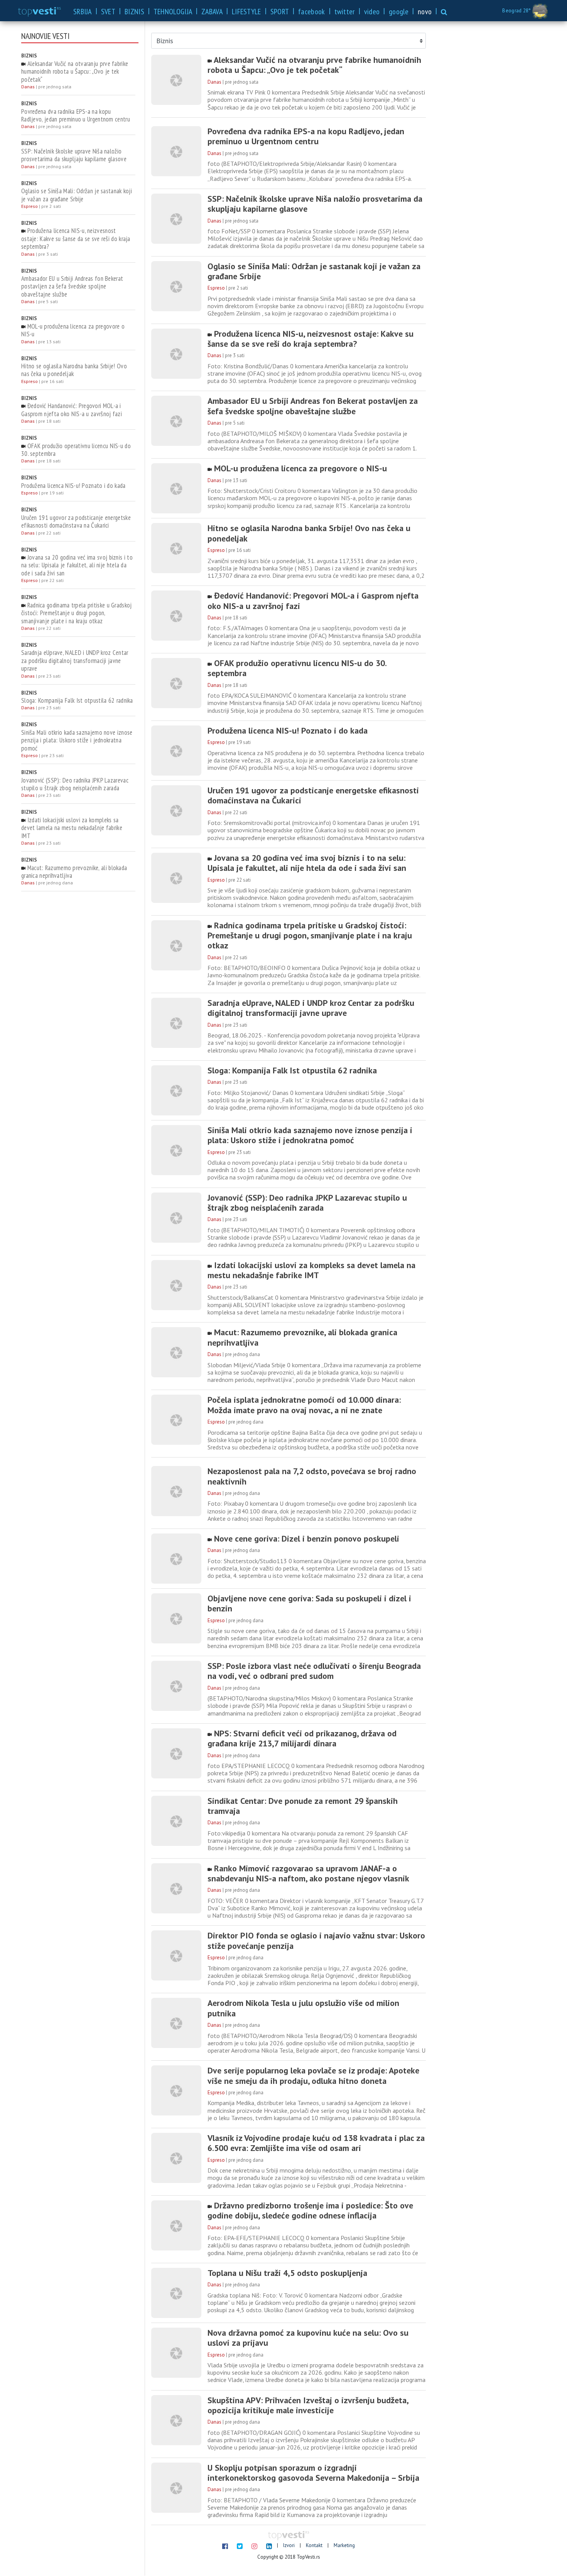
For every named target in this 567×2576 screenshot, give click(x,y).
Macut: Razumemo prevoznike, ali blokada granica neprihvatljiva (74, 872)
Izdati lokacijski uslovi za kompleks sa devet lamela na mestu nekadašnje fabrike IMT (72, 828)
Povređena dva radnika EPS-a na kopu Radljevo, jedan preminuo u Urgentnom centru (76, 116)
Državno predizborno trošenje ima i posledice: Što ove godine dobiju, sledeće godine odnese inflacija (310, 2211)
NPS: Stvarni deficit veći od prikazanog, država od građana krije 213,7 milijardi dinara (302, 1738)
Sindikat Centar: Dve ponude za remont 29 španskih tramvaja (303, 1806)
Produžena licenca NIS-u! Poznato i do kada (73, 486)
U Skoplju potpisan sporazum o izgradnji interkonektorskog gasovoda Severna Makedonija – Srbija (313, 2473)
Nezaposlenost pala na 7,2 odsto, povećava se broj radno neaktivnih (312, 1476)
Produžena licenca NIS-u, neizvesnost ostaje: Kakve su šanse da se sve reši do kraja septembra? (76, 239)
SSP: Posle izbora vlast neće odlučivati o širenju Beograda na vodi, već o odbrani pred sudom (314, 1671)
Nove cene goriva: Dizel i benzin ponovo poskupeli (305, 1539)
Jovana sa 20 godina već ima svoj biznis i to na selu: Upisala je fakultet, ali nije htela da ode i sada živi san (77, 565)
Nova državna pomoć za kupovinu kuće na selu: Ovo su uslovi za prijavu (308, 2338)
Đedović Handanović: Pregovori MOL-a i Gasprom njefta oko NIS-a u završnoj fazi (72, 410)
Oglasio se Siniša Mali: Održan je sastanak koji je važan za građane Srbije (77, 195)
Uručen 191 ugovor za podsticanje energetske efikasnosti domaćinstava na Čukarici (76, 522)
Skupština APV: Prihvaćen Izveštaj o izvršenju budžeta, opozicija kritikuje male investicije (308, 2405)
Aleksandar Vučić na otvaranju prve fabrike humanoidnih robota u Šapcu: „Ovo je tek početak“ (75, 72)
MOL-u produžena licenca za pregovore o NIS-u (73, 330)
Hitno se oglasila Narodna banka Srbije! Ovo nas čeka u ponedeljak (74, 370)
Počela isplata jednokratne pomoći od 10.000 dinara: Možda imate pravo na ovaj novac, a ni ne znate (304, 1405)
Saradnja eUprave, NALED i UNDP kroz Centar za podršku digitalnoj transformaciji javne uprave (75, 660)
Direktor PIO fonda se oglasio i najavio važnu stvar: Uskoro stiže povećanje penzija (316, 1941)
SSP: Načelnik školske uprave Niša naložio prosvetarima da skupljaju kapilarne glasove (74, 155)
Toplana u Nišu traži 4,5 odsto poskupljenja (287, 2273)
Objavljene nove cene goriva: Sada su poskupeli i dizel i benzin (309, 1603)
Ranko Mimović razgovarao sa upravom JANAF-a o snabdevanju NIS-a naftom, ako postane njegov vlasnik (308, 1873)
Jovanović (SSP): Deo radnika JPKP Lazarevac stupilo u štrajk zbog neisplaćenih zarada (75, 784)
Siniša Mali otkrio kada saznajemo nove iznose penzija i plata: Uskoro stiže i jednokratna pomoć (77, 740)
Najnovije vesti (45, 36)
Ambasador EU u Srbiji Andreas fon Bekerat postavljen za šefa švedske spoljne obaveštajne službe (72, 286)
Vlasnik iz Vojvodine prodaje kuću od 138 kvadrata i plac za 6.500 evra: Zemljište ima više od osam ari (316, 2143)
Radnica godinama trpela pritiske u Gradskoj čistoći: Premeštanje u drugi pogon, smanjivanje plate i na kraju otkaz (77, 613)
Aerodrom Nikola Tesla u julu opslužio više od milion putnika (303, 2008)
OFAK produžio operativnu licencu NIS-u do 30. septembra (76, 450)
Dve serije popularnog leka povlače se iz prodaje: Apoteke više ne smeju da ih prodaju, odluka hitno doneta (313, 2076)
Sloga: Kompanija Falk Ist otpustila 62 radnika (77, 700)
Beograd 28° (517, 11)
